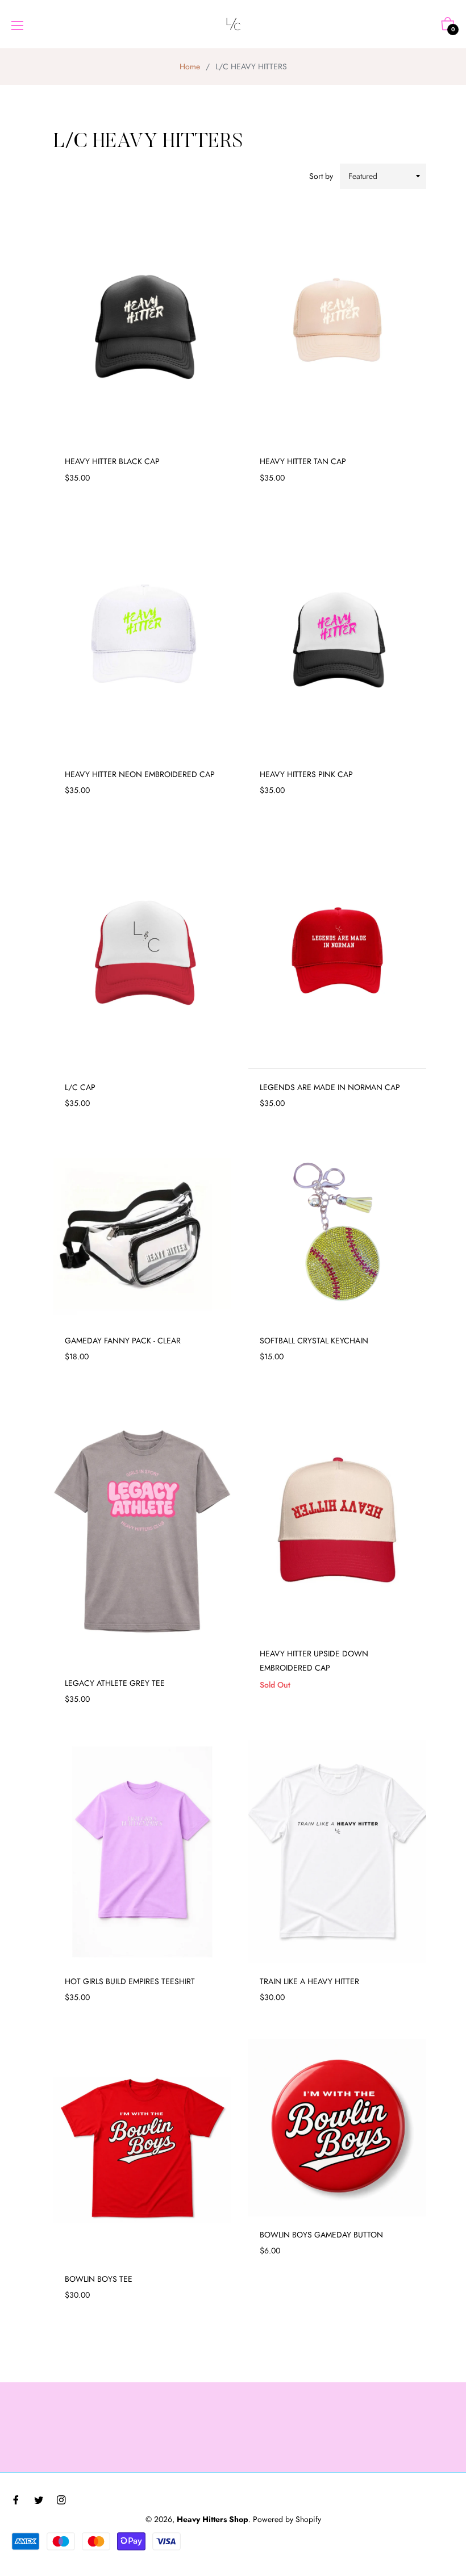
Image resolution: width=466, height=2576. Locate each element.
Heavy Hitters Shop (213, 2519)
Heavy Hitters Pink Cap (306, 774)
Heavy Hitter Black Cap (112, 461)
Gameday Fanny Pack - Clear (123, 1341)
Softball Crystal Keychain (314, 1341)
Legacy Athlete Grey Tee (115, 1683)
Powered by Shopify (287, 2519)
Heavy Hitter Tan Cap (303, 461)
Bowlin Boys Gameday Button (321, 2235)
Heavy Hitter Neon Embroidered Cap (140, 774)
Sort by (321, 176)
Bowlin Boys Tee (99, 2279)
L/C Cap (80, 1087)
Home (190, 66)
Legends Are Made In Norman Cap (330, 1087)
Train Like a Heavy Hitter (309, 1981)
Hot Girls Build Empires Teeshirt (130, 1981)
